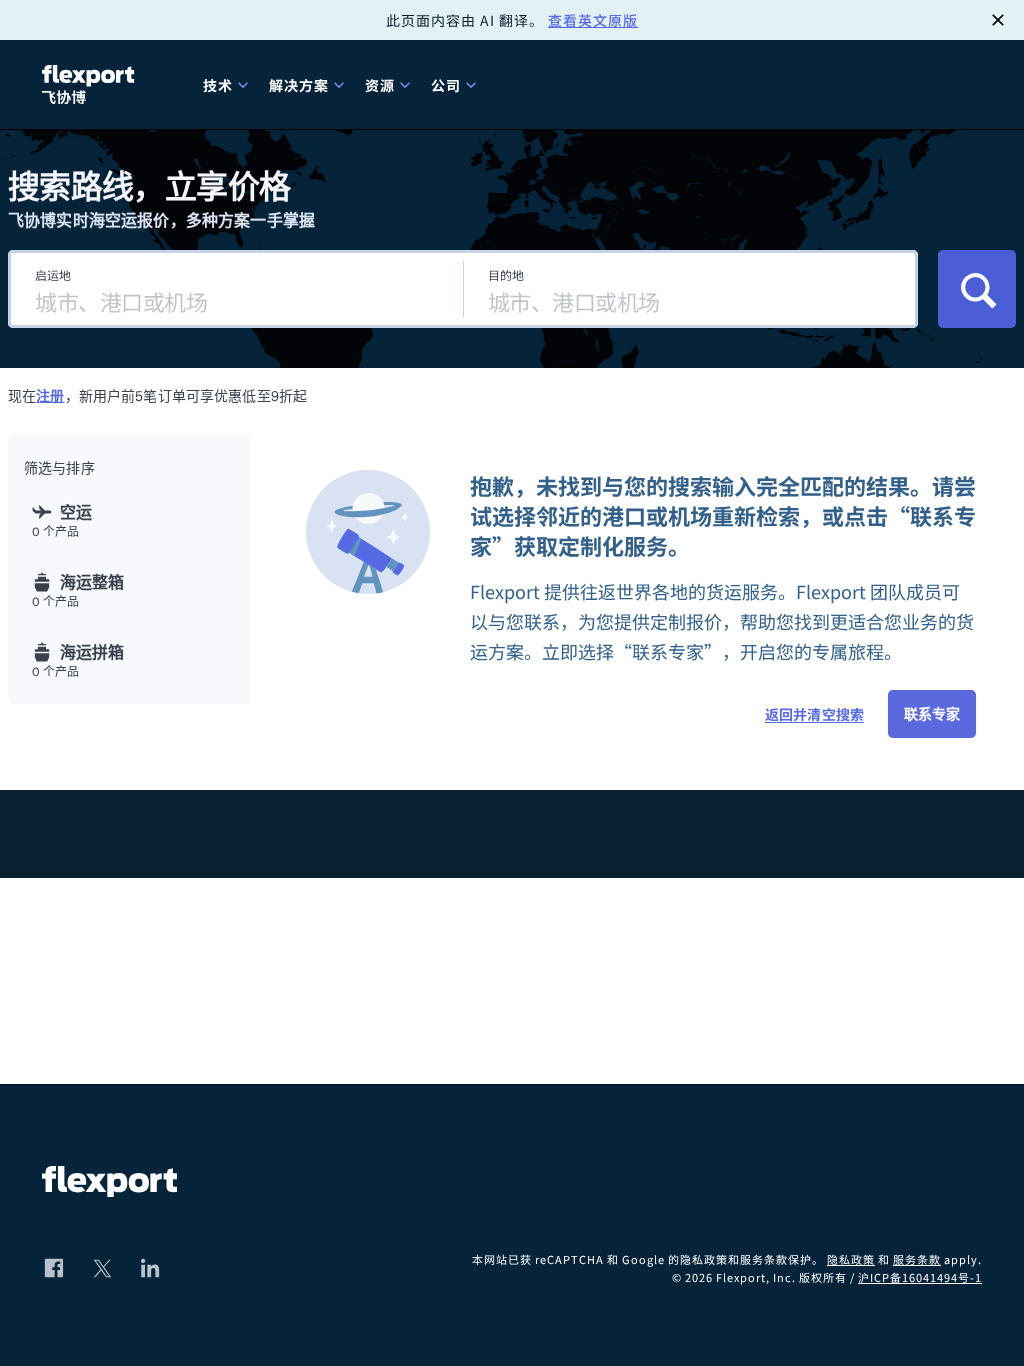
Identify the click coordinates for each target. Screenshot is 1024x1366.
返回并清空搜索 (814, 714)
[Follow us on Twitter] (102, 1268)
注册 (50, 396)
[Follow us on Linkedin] (150, 1268)
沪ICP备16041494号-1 (920, 1277)
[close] (998, 20)
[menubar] (584, 84)
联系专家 (932, 714)
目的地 (506, 274)
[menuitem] (228, 84)
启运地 (53, 274)
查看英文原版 (593, 20)
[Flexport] (90, 84)
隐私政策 (851, 1259)
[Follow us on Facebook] (54, 1268)
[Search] (977, 289)
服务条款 (917, 1259)
